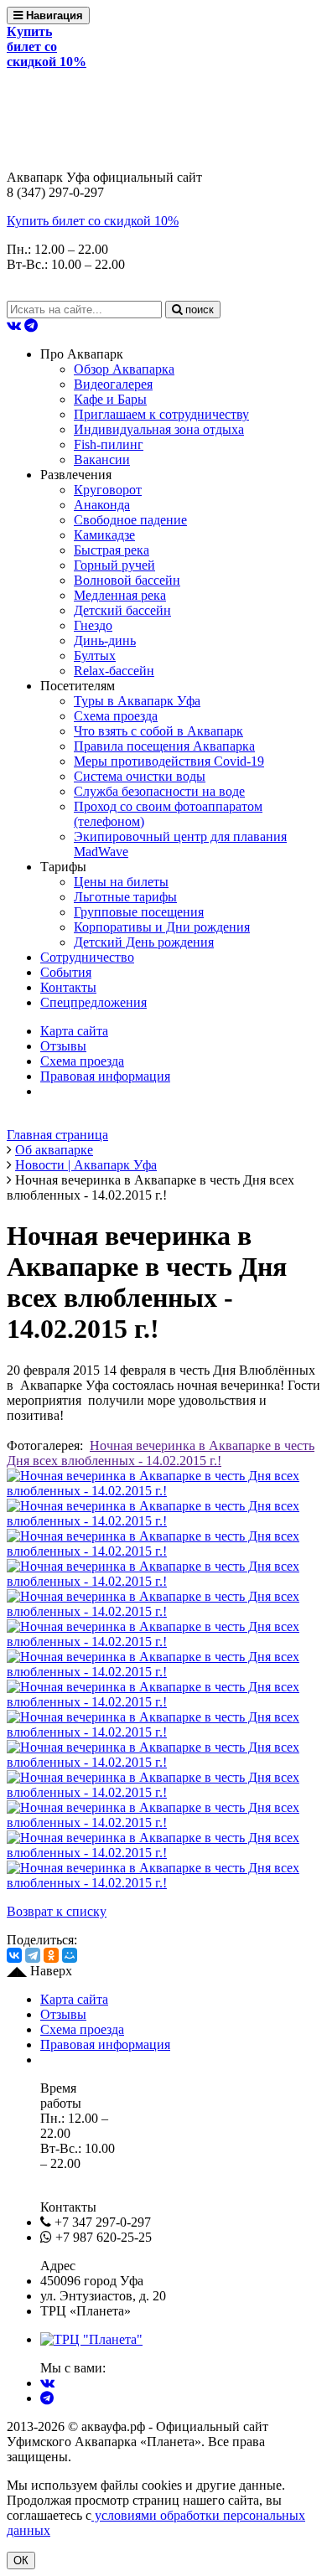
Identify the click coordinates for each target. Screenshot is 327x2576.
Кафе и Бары (110, 399)
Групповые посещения (139, 912)
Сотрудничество (87, 957)
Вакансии (102, 459)
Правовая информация (105, 1076)
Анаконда (102, 505)
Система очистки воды (140, 776)
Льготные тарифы (125, 897)
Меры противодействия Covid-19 (169, 761)
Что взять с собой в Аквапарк (158, 731)
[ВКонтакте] (14, 1955)
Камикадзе (104, 535)
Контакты (68, 987)
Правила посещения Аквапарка (164, 746)
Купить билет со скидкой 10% (93, 221)
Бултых (95, 656)
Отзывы (63, 1046)
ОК (21, 2561)
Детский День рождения (144, 942)
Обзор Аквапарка (124, 369)
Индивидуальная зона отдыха (159, 429)
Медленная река (120, 595)
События (66, 972)
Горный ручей (114, 565)
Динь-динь (105, 640)
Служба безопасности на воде (159, 791)
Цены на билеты (121, 882)
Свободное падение (130, 520)
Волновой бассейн (127, 580)
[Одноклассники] (51, 1955)
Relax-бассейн (114, 671)
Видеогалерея (113, 384)
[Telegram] (33, 1955)
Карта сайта (74, 1031)
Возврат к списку (57, 1911)
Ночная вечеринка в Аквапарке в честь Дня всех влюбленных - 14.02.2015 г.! (161, 1453)
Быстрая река (112, 550)
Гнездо (93, 625)
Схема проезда (116, 716)
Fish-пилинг (109, 444)
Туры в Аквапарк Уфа (137, 701)
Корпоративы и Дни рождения (162, 927)
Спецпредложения (93, 1002)
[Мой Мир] (70, 1955)
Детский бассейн (122, 610)
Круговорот (108, 490)
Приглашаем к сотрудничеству (161, 414)
